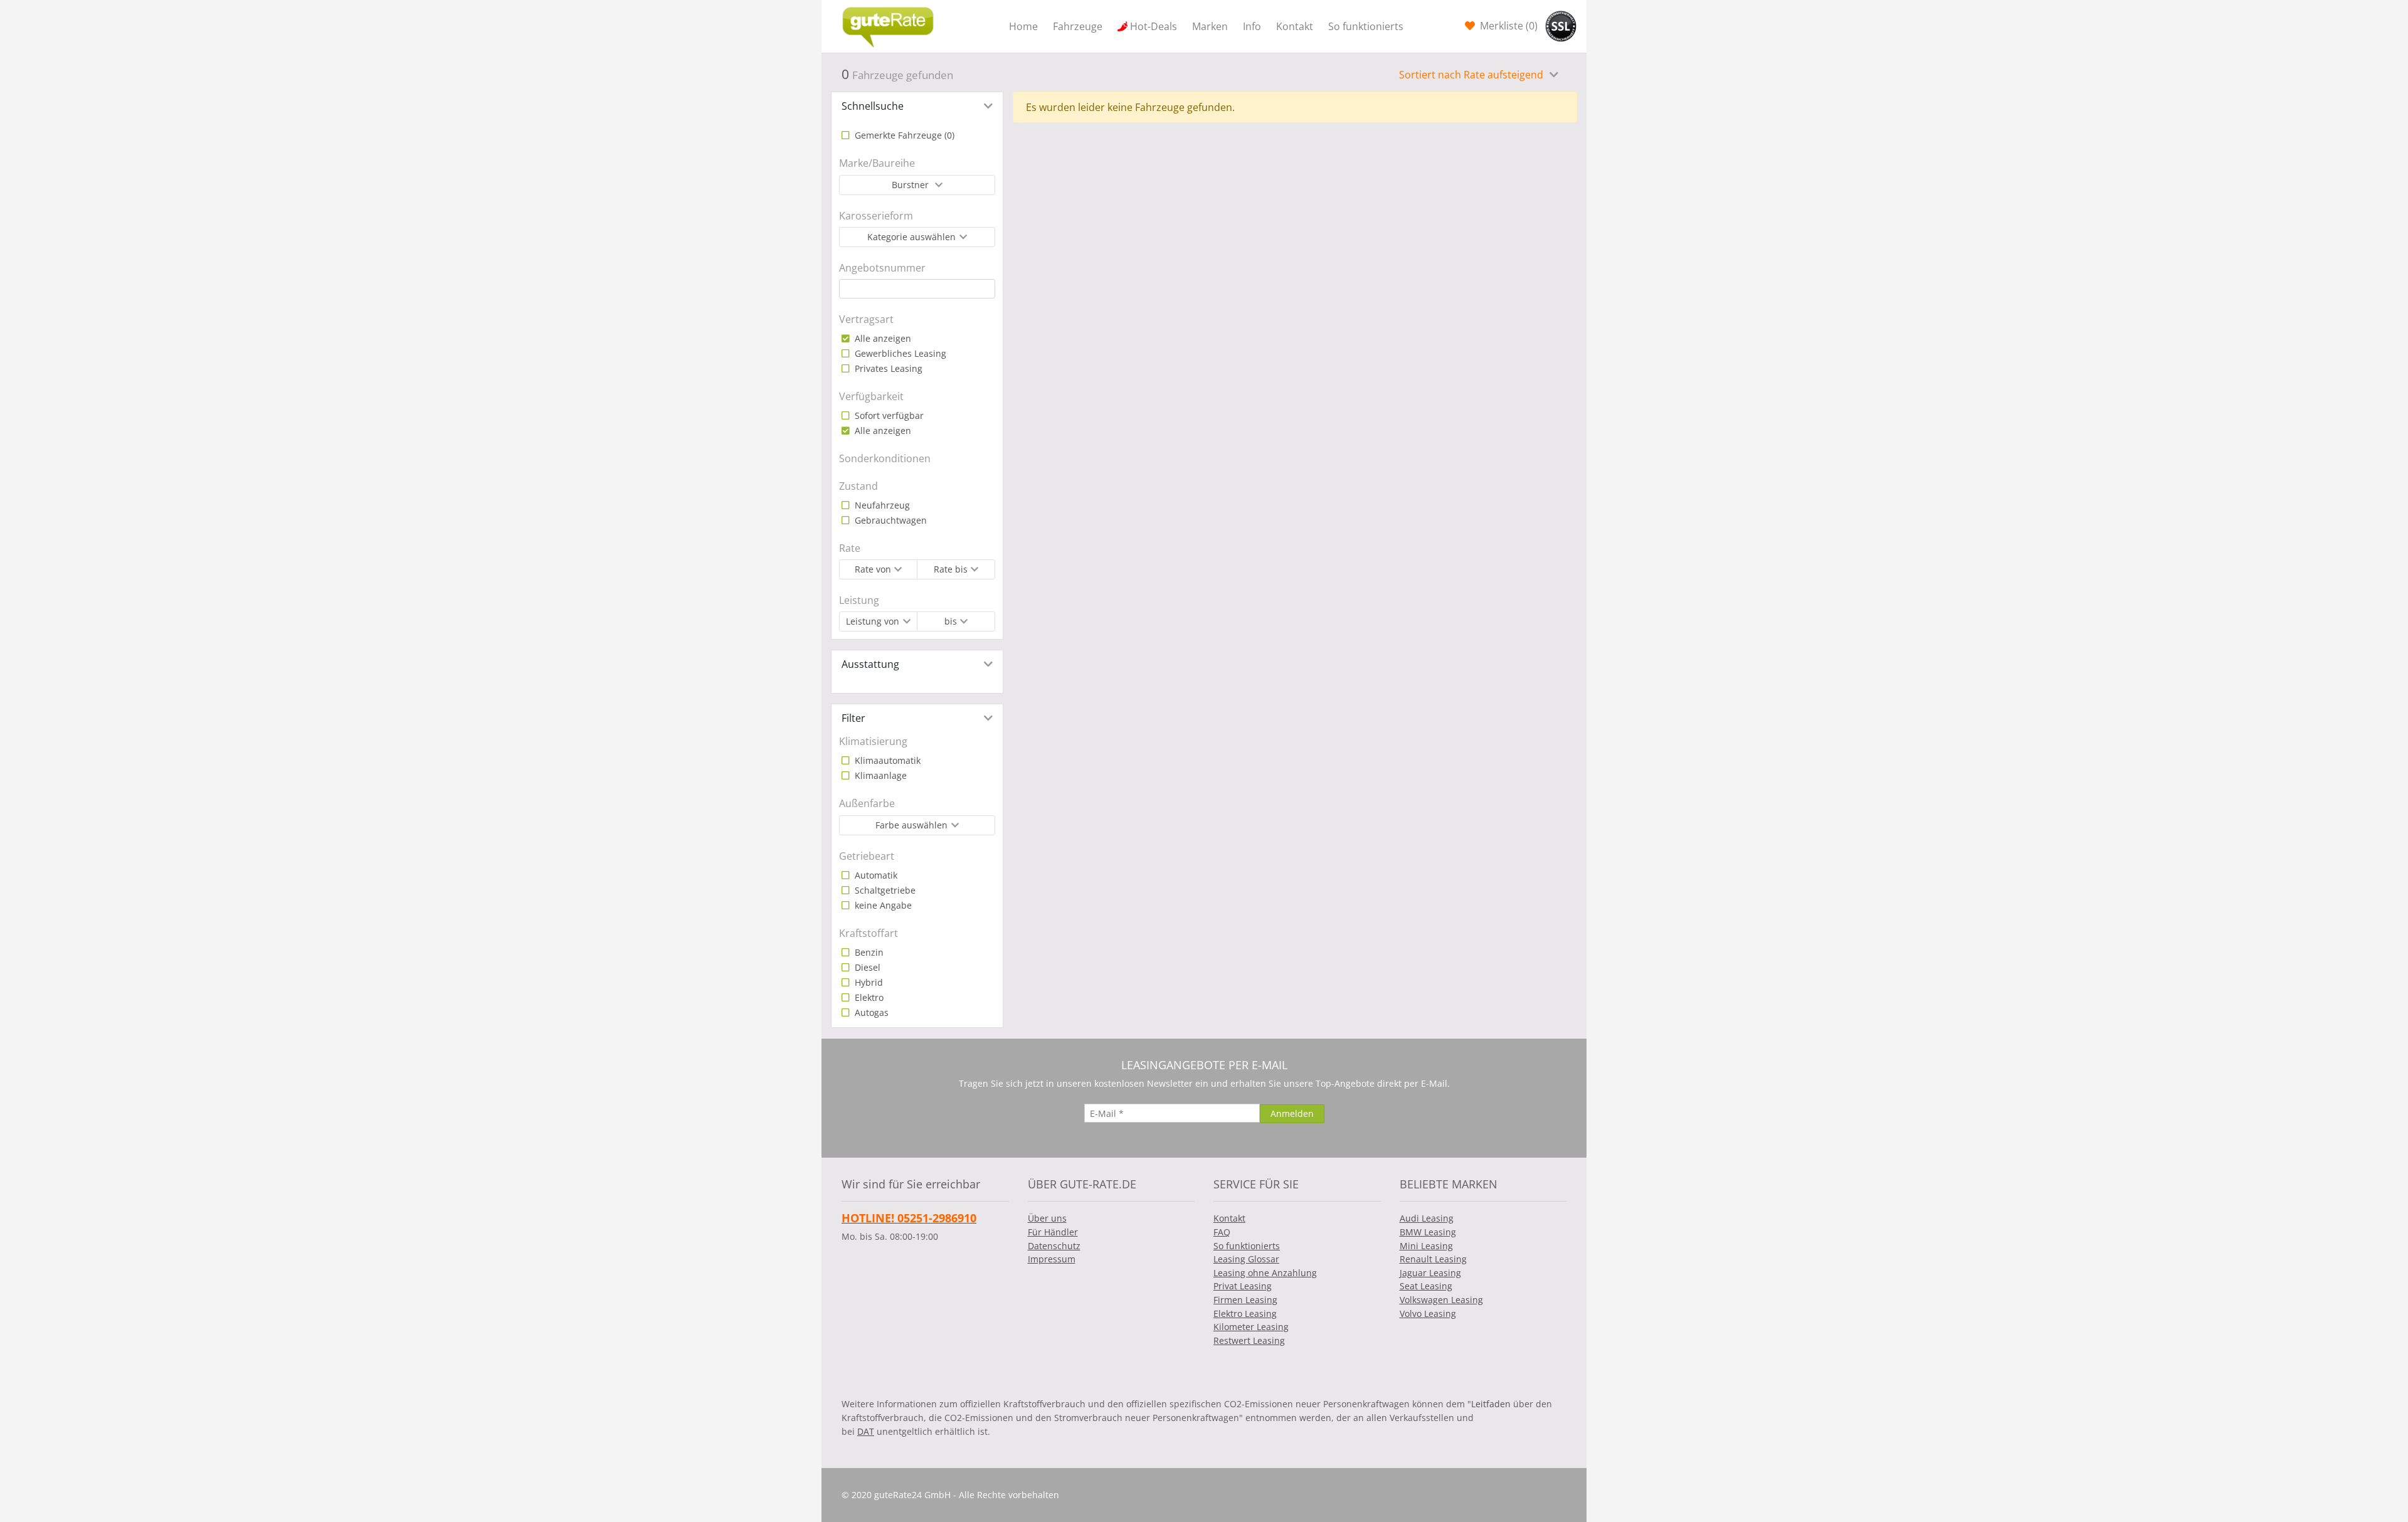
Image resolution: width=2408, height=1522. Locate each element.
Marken (1210, 26)
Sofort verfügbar (888, 415)
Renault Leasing (1433, 1259)
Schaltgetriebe (884, 890)
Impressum (1052, 1259)
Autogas (870, 1012)
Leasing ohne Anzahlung (1265, 1273)
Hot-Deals (1154, 26)
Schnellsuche (873, 106)
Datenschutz (1054, 1246)
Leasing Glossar (1246, 1259)
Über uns (1047, 1218)
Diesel (866, 967)
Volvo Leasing (1428, 1313)
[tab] (917, 106)
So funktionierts (1366, 26)
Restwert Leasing (1249, 1340)
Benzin (868, 952)
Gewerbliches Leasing (899, 353)
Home (1023, 26)
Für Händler (1053, 1232)
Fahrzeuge (1078, 26)
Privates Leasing (887, 368)
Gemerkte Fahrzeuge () (903, 135)
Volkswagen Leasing (1441, 1300)
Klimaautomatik (886, 760)
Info (1252, 26)
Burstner (911, 185)
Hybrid (868, 982)
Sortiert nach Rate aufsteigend (1472, 75)
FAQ (1222, 1232)
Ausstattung (870, 664)
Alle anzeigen (882, 338)
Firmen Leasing (1245, 1300)
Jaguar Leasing (1430, 1273)
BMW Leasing (1428, 1232)
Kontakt (1295, 26)
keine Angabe (882, 905)
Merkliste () (1508, 26)
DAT (866, 1431)
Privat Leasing (1243, 1286)
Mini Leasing (1426, 1246)
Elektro (868, 997)
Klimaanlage (879, 775)
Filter (853, 718)
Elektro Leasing (1245, 1313)
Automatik (875, 875)
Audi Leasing (1427, 1218)
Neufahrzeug (881, 505)
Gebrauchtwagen (890, 520)
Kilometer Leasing (1251, 1327)
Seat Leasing (1426, 1286)
